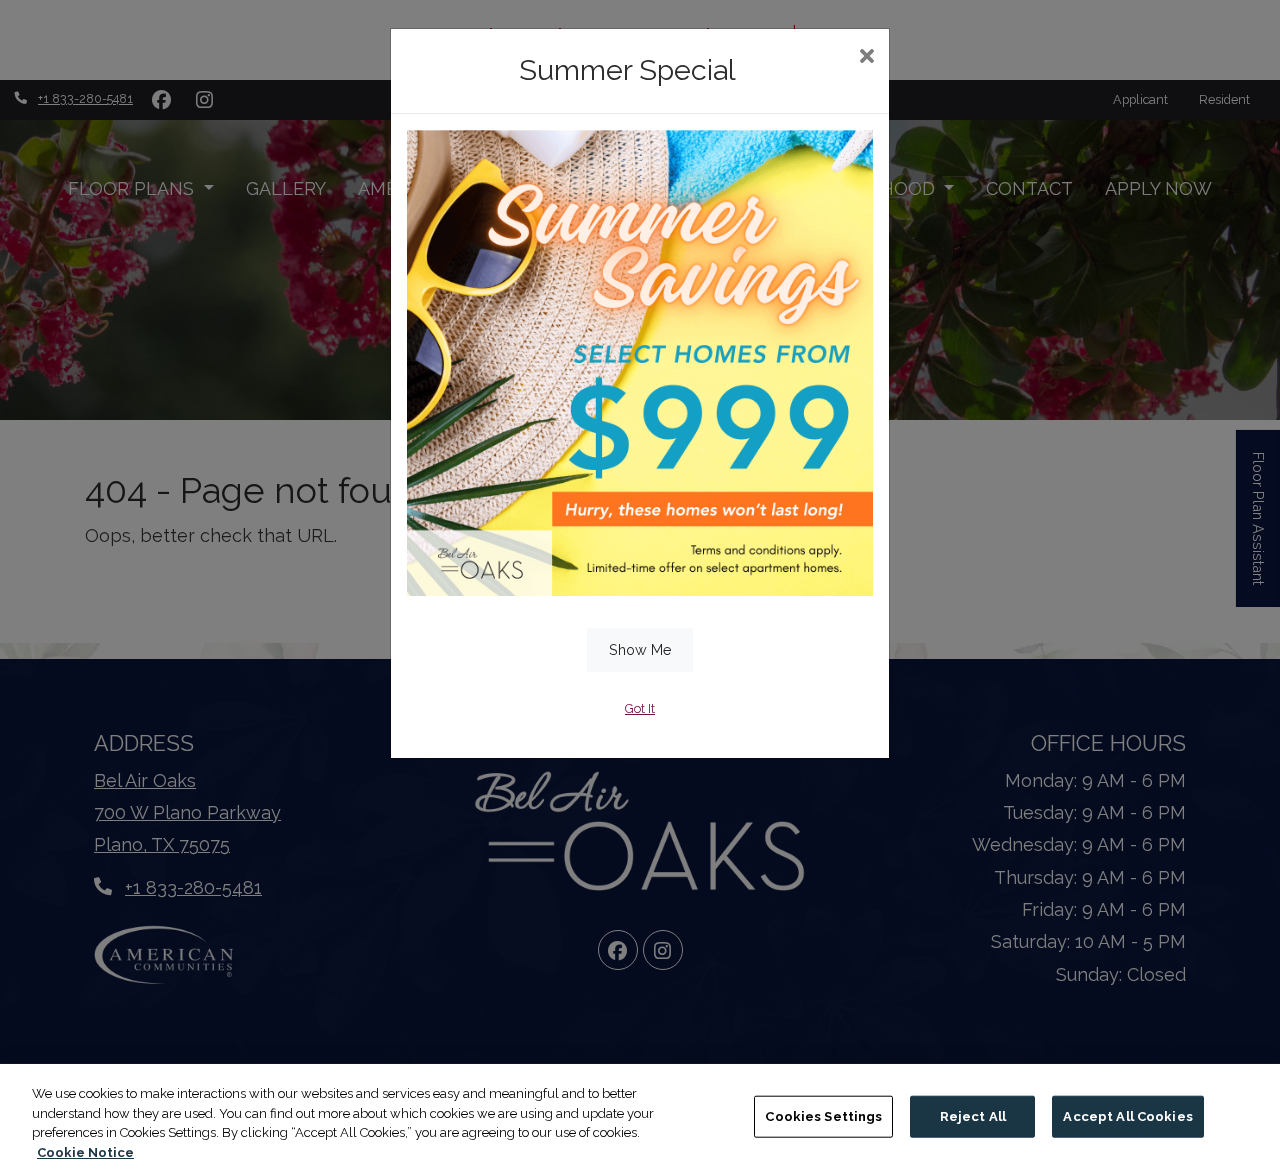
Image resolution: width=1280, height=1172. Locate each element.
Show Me (640, 649)
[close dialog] (866, 58)
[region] (640, 1118)
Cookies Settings (823, 1116)
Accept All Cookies (1127, 1116)
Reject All (973, 1116)
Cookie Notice (85, 1151)
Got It (640, 708)
